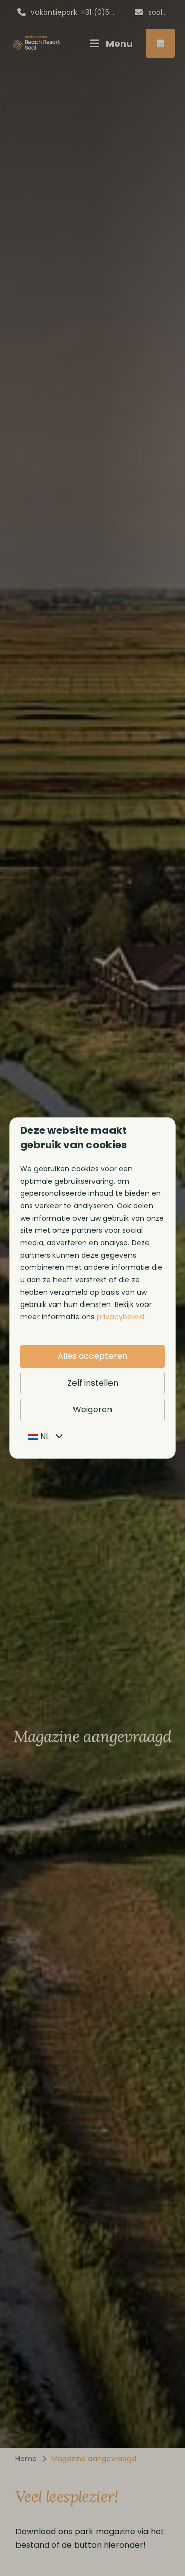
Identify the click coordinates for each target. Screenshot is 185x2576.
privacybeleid (121, 1317)
